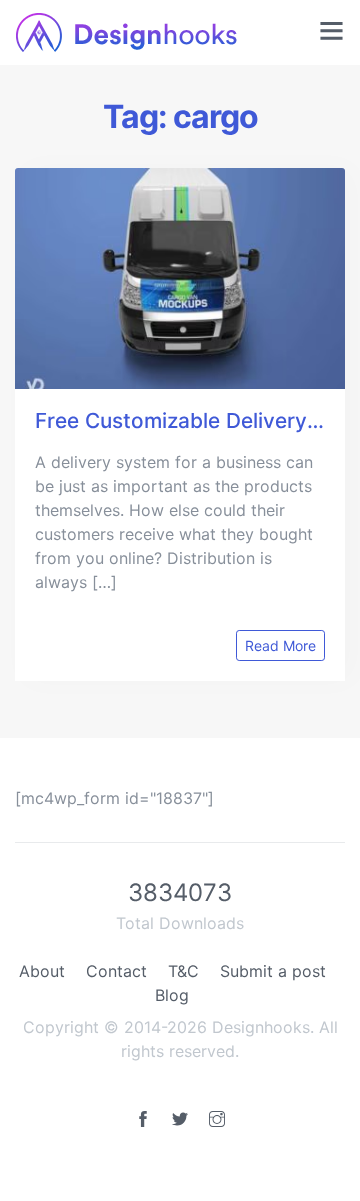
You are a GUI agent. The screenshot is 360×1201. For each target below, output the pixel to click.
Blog (172, 995)
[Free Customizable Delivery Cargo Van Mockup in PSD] (180, 278)
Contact (116, 971)
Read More (280, 645)
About (42, 971)
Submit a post (273, 971)
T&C (183, 971)
